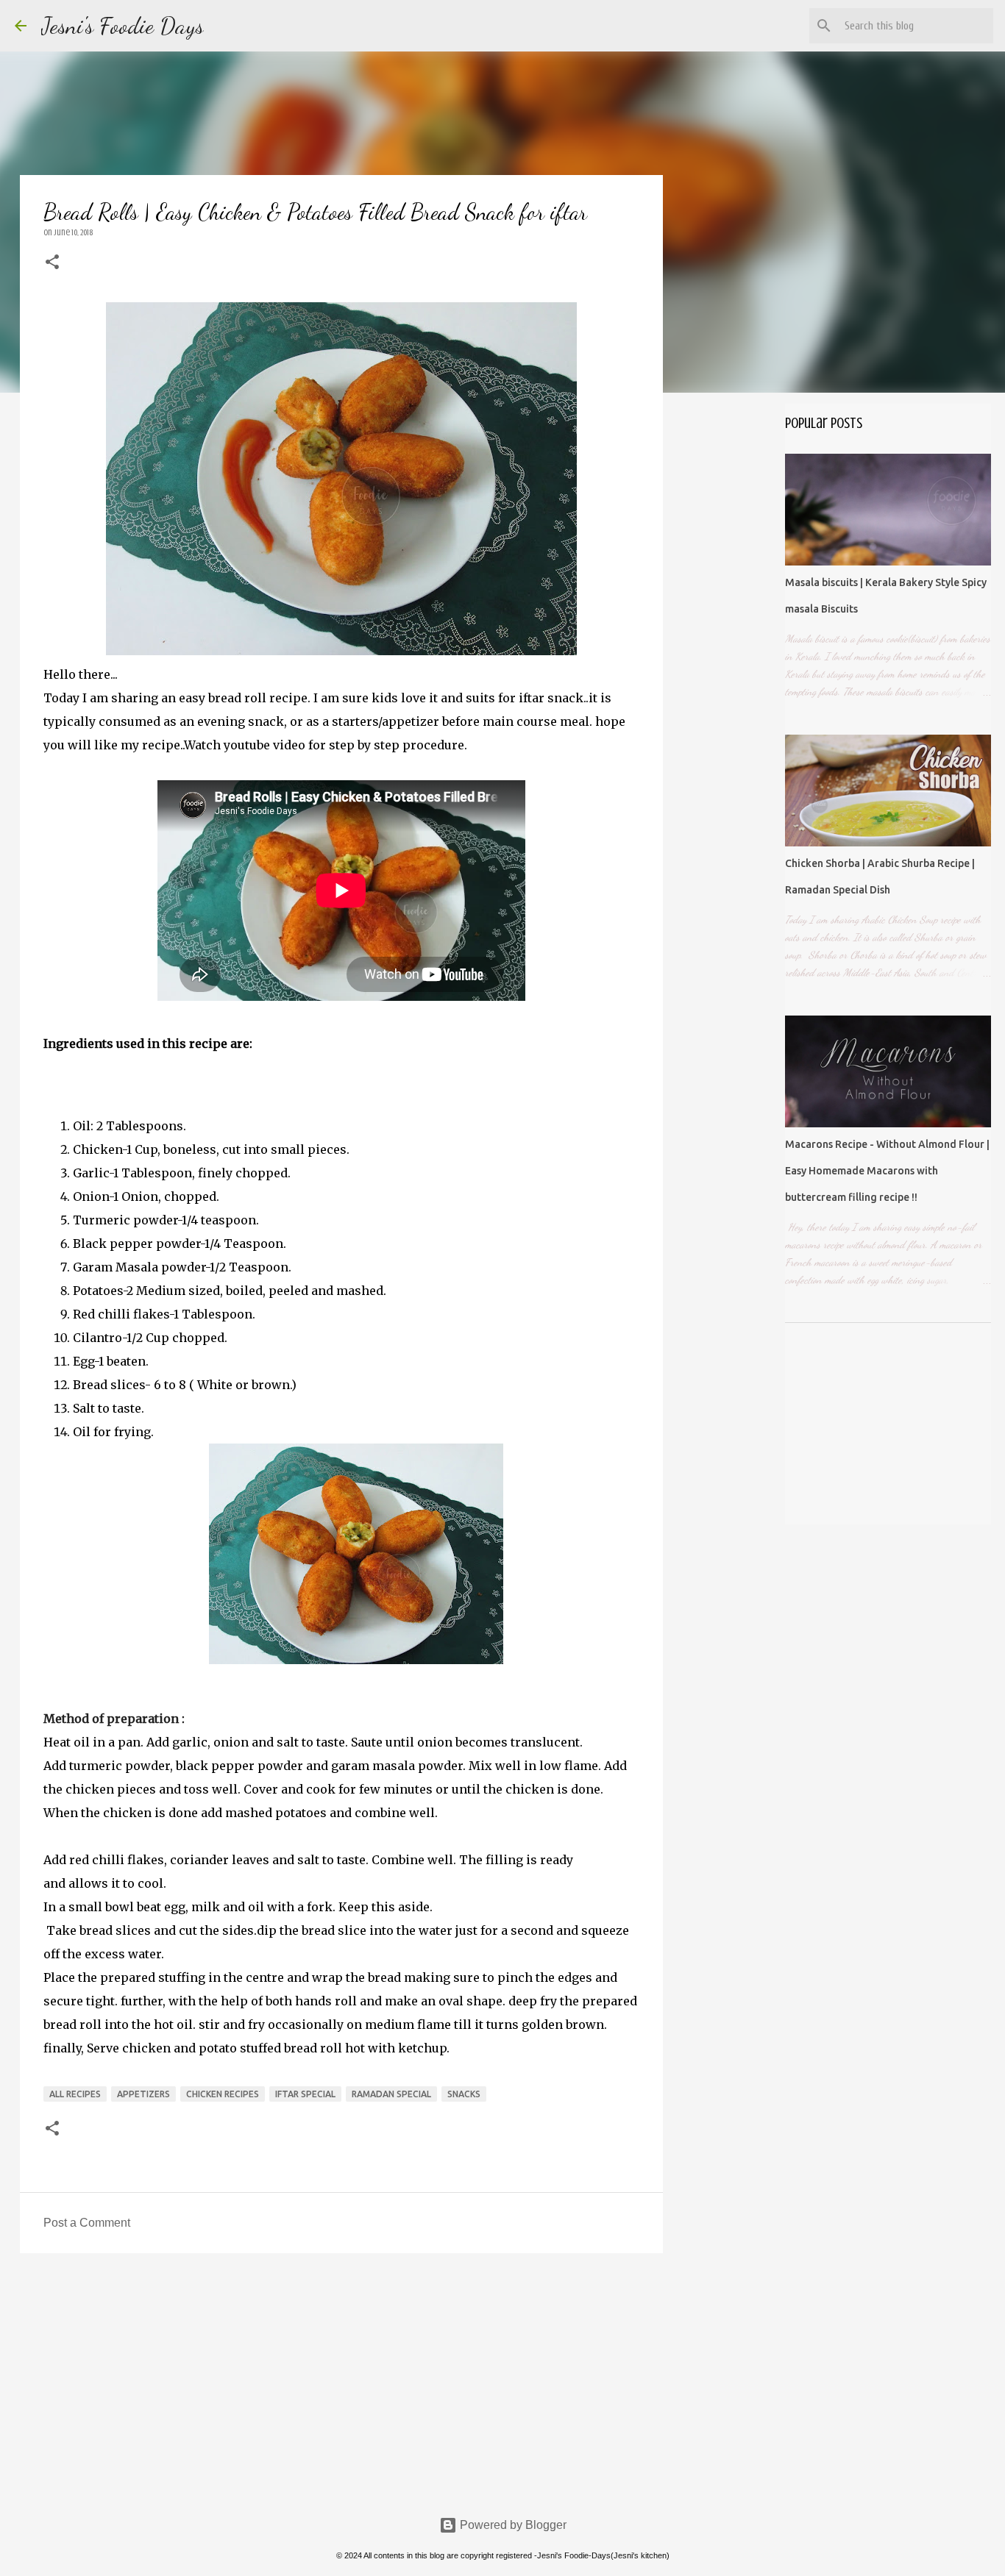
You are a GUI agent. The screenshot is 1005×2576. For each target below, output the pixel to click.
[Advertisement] (341, 2378)
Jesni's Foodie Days (122, 26)
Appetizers (143, 2094)
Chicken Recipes (223, 2094)
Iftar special (305, 2094)
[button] (52, 263)
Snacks (464, 2094)
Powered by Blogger (512, 2525)
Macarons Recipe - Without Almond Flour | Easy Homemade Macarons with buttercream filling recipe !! (887, 1171)
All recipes (75, 2094)
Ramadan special (391, 2094)
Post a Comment (87, 2223)
